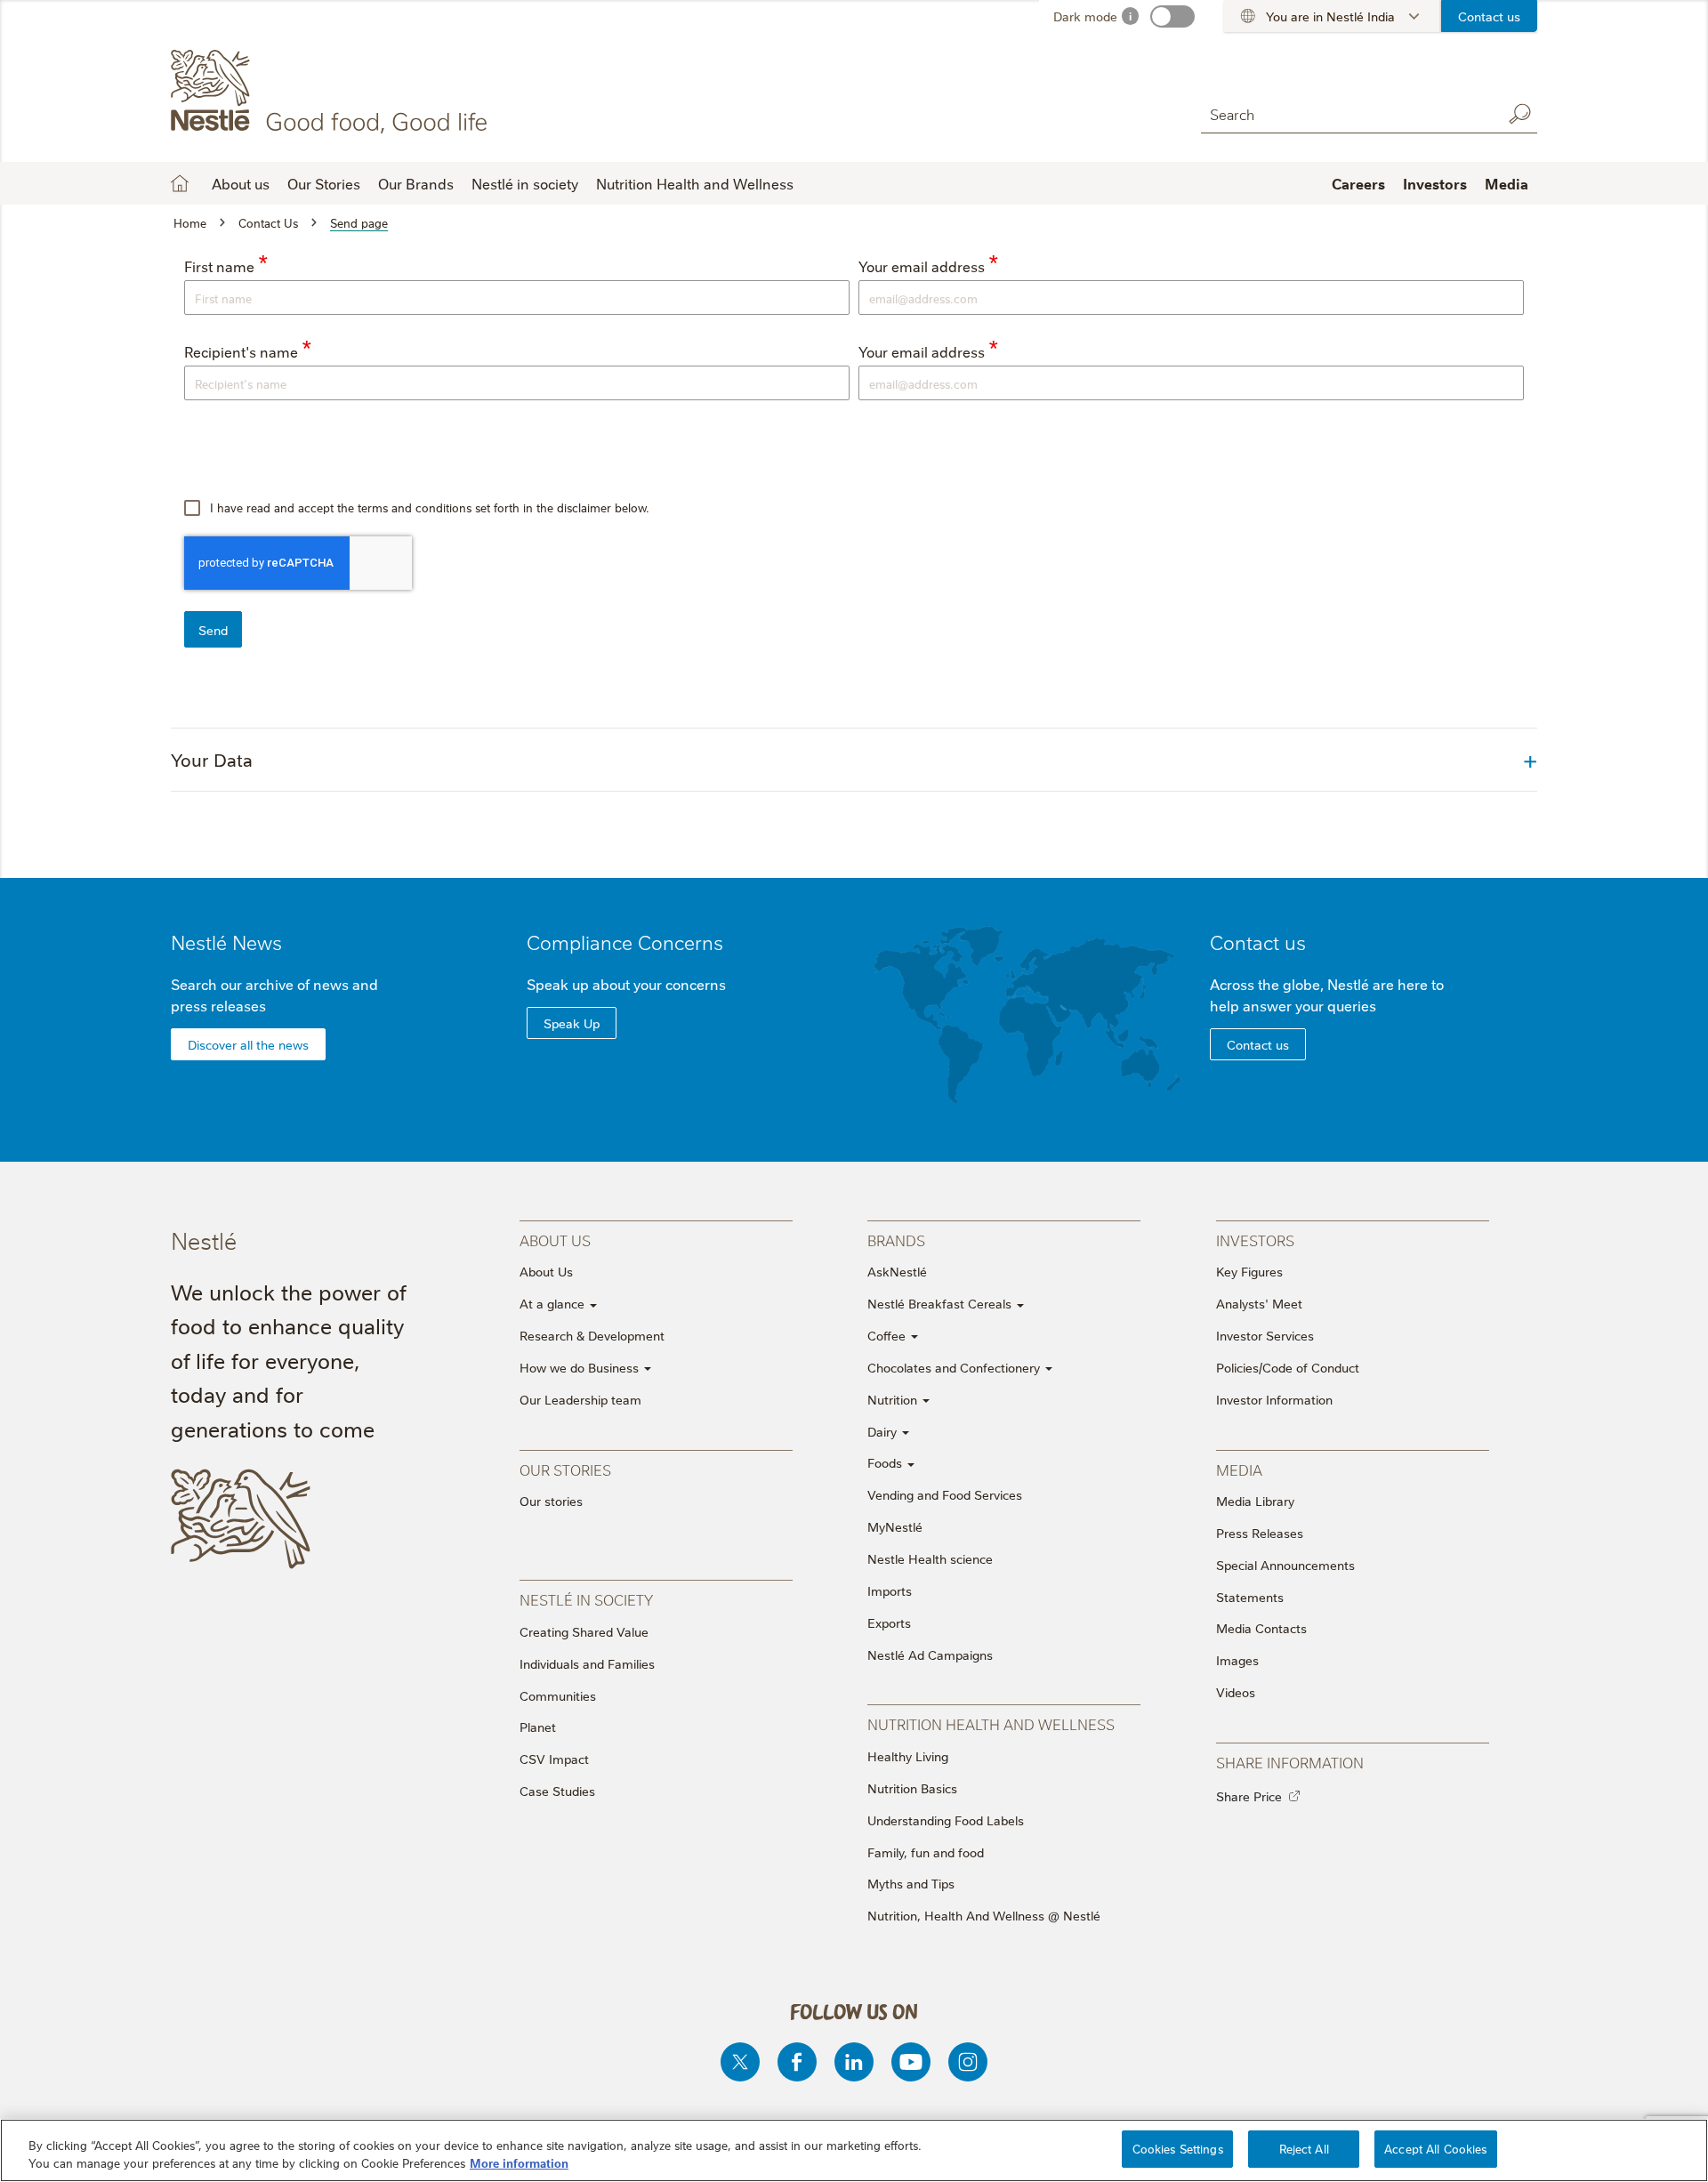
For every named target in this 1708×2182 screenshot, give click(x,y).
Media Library (1255, 1501)
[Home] (332, 92)
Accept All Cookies (1435, 2148)
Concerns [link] (681, 942)
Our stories (551, 1501)
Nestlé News (226, 942)
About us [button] (241, 183)
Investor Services (1265, 1335)
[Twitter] (740, 2062)
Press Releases (1260, 1533)
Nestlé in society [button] (525, 183)
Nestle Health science (930, 1558)
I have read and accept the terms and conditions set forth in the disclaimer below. (428, 507)
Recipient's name (241, 351)
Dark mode (1085, 16)
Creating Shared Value (584, 1631)
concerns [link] (696, 984)
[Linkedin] (854, 2062)
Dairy (884, 1431)
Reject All (1304, 2148)
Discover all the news (248, 1044)
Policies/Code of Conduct (1288, 1367)
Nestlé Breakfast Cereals (941, 1303)
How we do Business (581, 1367)
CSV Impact (554, 1759)
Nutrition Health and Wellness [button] (695, 183)
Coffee (888, 1335)
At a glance (554, 1303)
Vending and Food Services (945, 1494)
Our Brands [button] (416, 183)
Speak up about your (626, 984)
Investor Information (1274, 1399)
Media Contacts (1261, 1628)
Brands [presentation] (896, 1240)
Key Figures (1249, 1271)
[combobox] (1343, 113)
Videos (1236, 1692)
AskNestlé (897, 1271)
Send (213, 630)
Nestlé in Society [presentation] (586, 1599)
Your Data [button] (212, 759)
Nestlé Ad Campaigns (930, 1655)
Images (1237, 1660)
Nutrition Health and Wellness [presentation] (991, 1723)
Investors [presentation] (1255, 1240)
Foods (886, 1462)
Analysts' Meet (1259, 1303)
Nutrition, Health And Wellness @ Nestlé (984, 1915)
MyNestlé (895, 1526)
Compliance (625, 942)
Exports (889, 1622)
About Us (546, 1271)
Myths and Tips (911, 1883)
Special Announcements (1285, 1565)
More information (519, 2162)
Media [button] (1507, 183)
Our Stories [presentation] (565, 1469)
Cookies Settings (1178, 2148)
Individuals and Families (587, 1663)
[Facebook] (797, 2062)
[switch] (1172, 16)
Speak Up (572, 1023)
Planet (538, 1727)
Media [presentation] (1239, 1469)
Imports (890, 1590)
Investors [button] (1435, 183)
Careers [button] (1358, 183)
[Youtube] (911, 2062)
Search (1519, 114)
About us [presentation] (555, 1240)
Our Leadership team (580, 1399)
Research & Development (592, 1335)
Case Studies (557, 1791)
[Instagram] (968, 2062)
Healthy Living (908, 1756)
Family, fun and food (926, 1852)
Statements (1250, 1597)
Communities (558, 1695)
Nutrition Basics (912, 1788)
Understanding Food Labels (946, 1820)
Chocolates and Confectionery (955, 1367)
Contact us (1489, 16)
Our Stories (324, 183)
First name (219, 266)
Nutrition (894, 1399)
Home (180, 183)
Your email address (922, 266)
